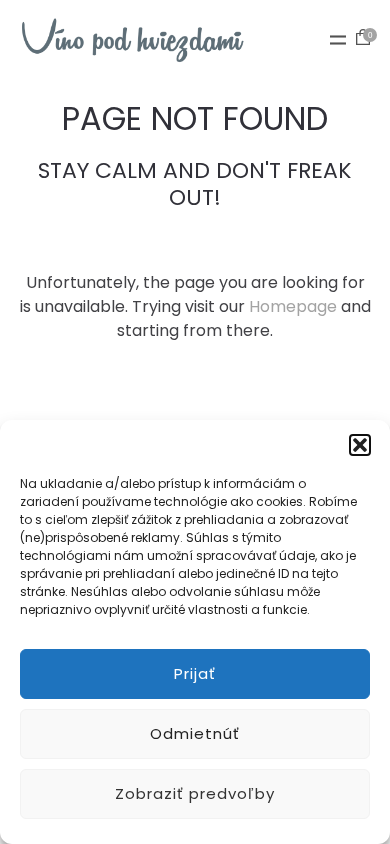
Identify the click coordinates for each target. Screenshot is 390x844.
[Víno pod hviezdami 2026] (132, 40)
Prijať (195, 673)
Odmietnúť (195, 733)
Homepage (293, 306)
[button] (360, 445)
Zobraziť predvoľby (195, 793)
